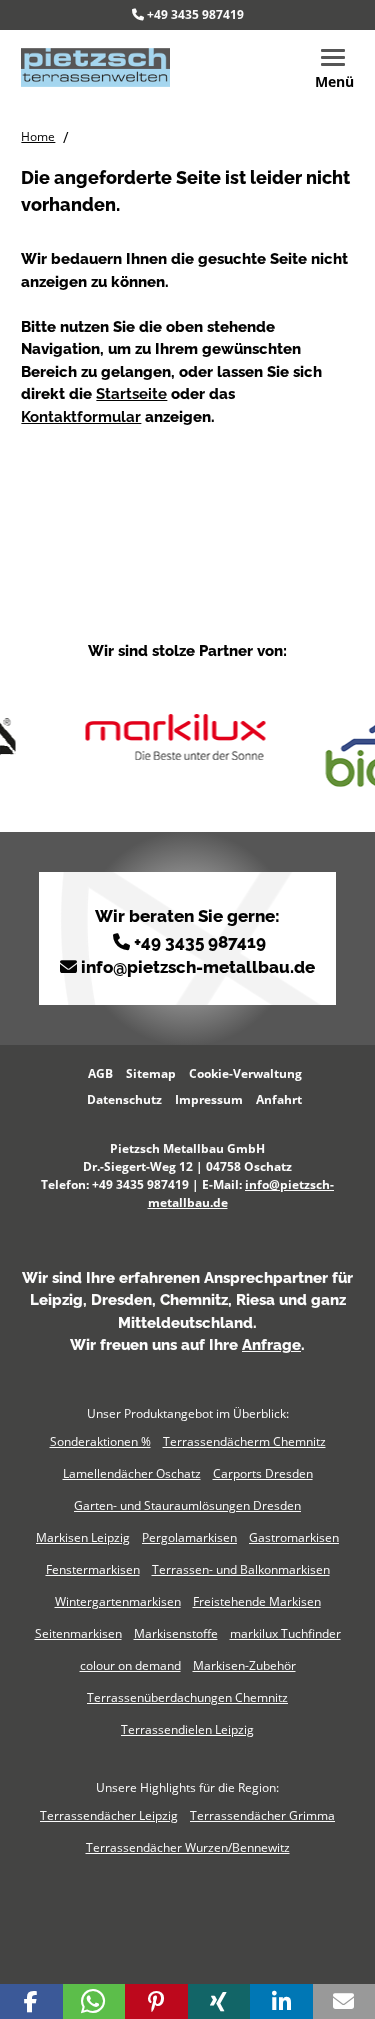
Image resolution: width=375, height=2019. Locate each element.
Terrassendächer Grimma (262, 1815)
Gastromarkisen (294, 1537)
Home (38, 136)
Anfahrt (279, 1099)
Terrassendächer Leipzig (109, 1815)
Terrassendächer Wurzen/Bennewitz (188, 1847)
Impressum (209, 1099)
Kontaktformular (81, 417)
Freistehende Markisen (257, 1601)
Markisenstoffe (176, 1633)
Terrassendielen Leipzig (187, 1729)
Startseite (131, 394)
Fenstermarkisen (93, 1569)
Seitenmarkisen (78, 1633)
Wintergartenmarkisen (118, 1601)
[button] (31, 2001)
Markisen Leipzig (83, 1537)
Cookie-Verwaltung (245, 1073)
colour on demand (130, 1665)
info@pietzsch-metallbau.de (198, 967)
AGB (100, 1073)
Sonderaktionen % (100, 1441)
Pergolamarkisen (189, 1537)
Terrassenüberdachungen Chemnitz (187, 1697)
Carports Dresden (263, 1473)
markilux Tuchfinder (285, 1633)
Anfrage (271, 1345)
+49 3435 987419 (195, 14)
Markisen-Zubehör (244, 1665)
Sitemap (151, 1073)
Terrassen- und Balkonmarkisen (241, 1569)
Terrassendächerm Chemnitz (244, 1441)
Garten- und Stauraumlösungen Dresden (187, 1505)
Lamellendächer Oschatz (132, 1473)
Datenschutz (124, 1099)
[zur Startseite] (95, 66)
